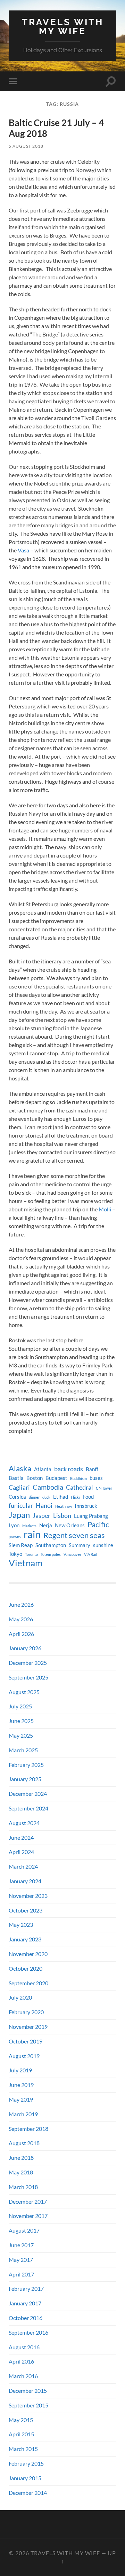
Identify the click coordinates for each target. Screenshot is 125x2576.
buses (96, 1478)
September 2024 (28, 1808)
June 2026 (21, 1604)
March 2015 (23, 2449)
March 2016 (23, 2376)
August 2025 (24, 1692)
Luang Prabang (91, 1516)
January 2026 (25, 1648)
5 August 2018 (26, 146)
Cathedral (80, 1487)
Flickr (76, 1497)
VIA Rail (91, 1554)
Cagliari (19, 1487)
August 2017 (24, 2230)
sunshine (103, 1545)
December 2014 (28, 2493)
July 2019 (20, 2070)
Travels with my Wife (63, 26)
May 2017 (21, 2260)
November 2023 (28, 1896)
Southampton (51, 1545)
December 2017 (28, 2201)
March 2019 (23, 2114)
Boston (35, 1478)
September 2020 (28, 1983)
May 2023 (21, 1925)
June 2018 (21, 2158)
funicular (21, 1506)
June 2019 (21, 2085)
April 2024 (21, 1852)
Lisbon (62, 1516)
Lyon (14, 1525)
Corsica (17, 1497)
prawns (15, 1537)
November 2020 (28, 1954)
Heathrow (64, 1506)
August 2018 (24, 2143)
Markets (29, 1526)
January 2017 (25, 2303)
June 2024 (21, 1837)
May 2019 (21, 2099)
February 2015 (26, 2463)
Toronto (31, 1554)
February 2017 (26, 2288)
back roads (69, 1469)
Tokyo (15, 1554)
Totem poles (51, 1554)
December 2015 (28, 2391)
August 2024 (24, 1823)
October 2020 (26, 1968)
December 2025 (28, 1663)
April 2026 (21, 1634)
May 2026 (21, 1619)
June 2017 (21, 2245)
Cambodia (48, 1487)
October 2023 (26, 1910)
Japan (19, 1515)
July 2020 (20, 1997)
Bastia (16, 1478)
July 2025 (20, 1706)
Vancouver (72, 1554)
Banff (92, 1469)
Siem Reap (21, 1545)
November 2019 (28, 2027)
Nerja (46, 1525)
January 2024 (25, 1881)
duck (46, 1497)
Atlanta (43, 1469)
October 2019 (26, 2041)
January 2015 (25, 2478)
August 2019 (24, 2056)
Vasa (23, 550)
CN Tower (104, 1488)
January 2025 (25, 1779)
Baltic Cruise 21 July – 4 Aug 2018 (56, 128)
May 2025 (21, 1735)
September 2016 (28, 2332)
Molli (105, 1209)
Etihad (61, 1497)
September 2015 (28, 2405)
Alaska (20, 1468)
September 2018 (28, 2129)
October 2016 (26, 2318)
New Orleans (70, 1525)
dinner (34, 1497)
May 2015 (21, 2420)
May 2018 (21, 2172)
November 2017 (28, 2216)
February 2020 (26, 2012)
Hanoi (44, 1506)
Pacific (98, 1524)
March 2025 (23, 1750)
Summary (80, 1545)
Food (88, 1497)
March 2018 (23, 2187)
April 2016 (21, 2361)
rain (32, 1534)
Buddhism (78, 1478)
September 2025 (28, 1677)
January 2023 (25, 1939)
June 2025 (21, 1721)
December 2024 (28, 1794)
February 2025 (26, 1765)
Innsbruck (86, 1506)
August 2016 (24, 2347)
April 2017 (21, 2274)
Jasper (41, 1516)
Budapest (56, 1478)
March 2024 (23, 1866)
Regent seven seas (74, 1535)
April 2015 (21, 2434)
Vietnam (26, 1563)
